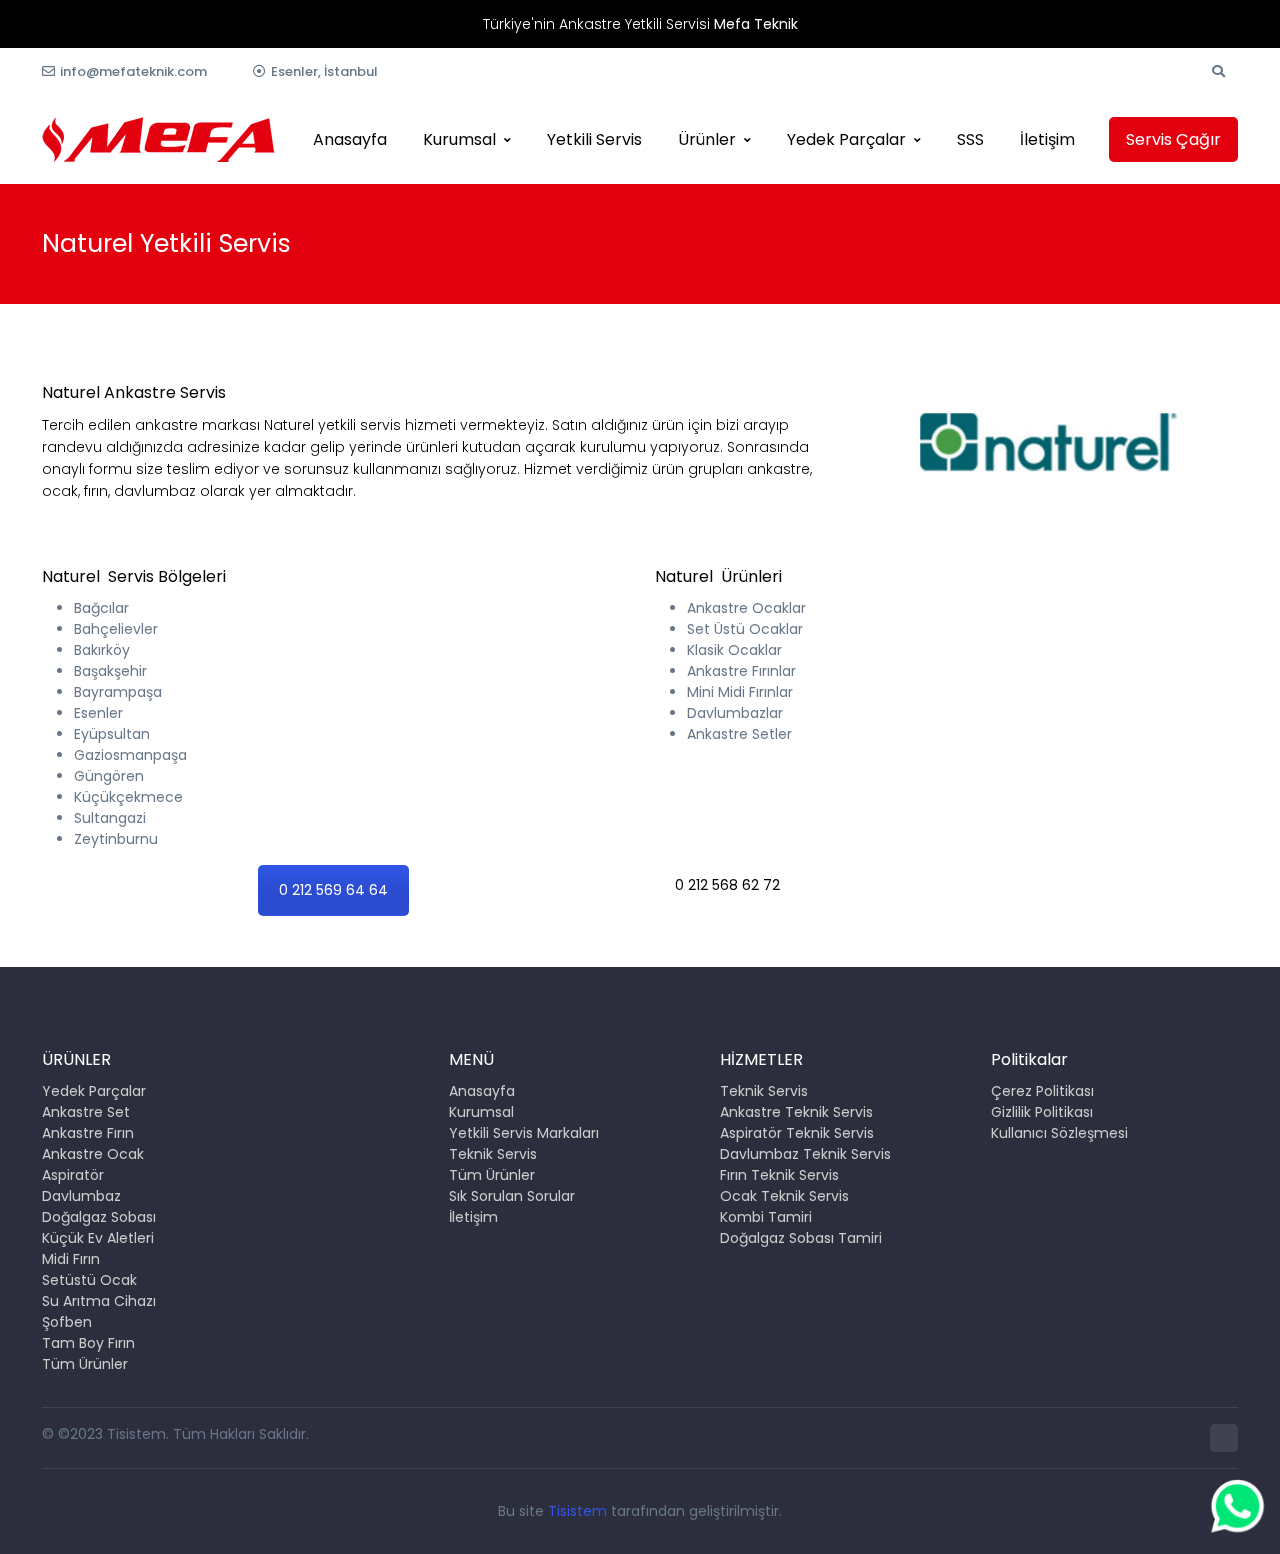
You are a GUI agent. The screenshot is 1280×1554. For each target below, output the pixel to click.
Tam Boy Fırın (88, 1343)
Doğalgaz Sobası (99, 1217)
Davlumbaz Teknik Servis (805, 1154)
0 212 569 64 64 (333, 890)
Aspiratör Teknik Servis (797, 1133)
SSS (970, 139)
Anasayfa (350, 139)
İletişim (1047, 139)
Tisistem (577, 1511)
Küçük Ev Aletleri (98, 1238)
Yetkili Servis (594, 139)
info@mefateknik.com (133, 71)
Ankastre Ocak (93, 1154)
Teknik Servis (493, 1154)
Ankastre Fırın (88, 1133)
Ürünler (707, 139)
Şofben (67, 1322)
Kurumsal (459, 139)
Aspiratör (73, 1175)
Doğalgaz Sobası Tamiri (801, 1238)
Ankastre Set (86, 1112)
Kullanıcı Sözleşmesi (1059, 1133)
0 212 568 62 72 (727, 885)
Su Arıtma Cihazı (99, 1301)
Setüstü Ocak (89, 1280)
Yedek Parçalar (846, 139)
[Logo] (158, 139)
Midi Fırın (71, 1259)
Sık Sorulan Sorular (512, 1196)
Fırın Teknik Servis (779, 1175)
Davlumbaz (81, 1196)
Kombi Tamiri (766, 1217)
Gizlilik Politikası (1042, 1112)
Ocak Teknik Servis (784, 1196)
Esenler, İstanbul (324, 71)
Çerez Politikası (1042, 1091)
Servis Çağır (1173, 139)
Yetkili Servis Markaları (524, 1133)
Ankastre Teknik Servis (796, 1112)
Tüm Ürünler (85, 1364)
